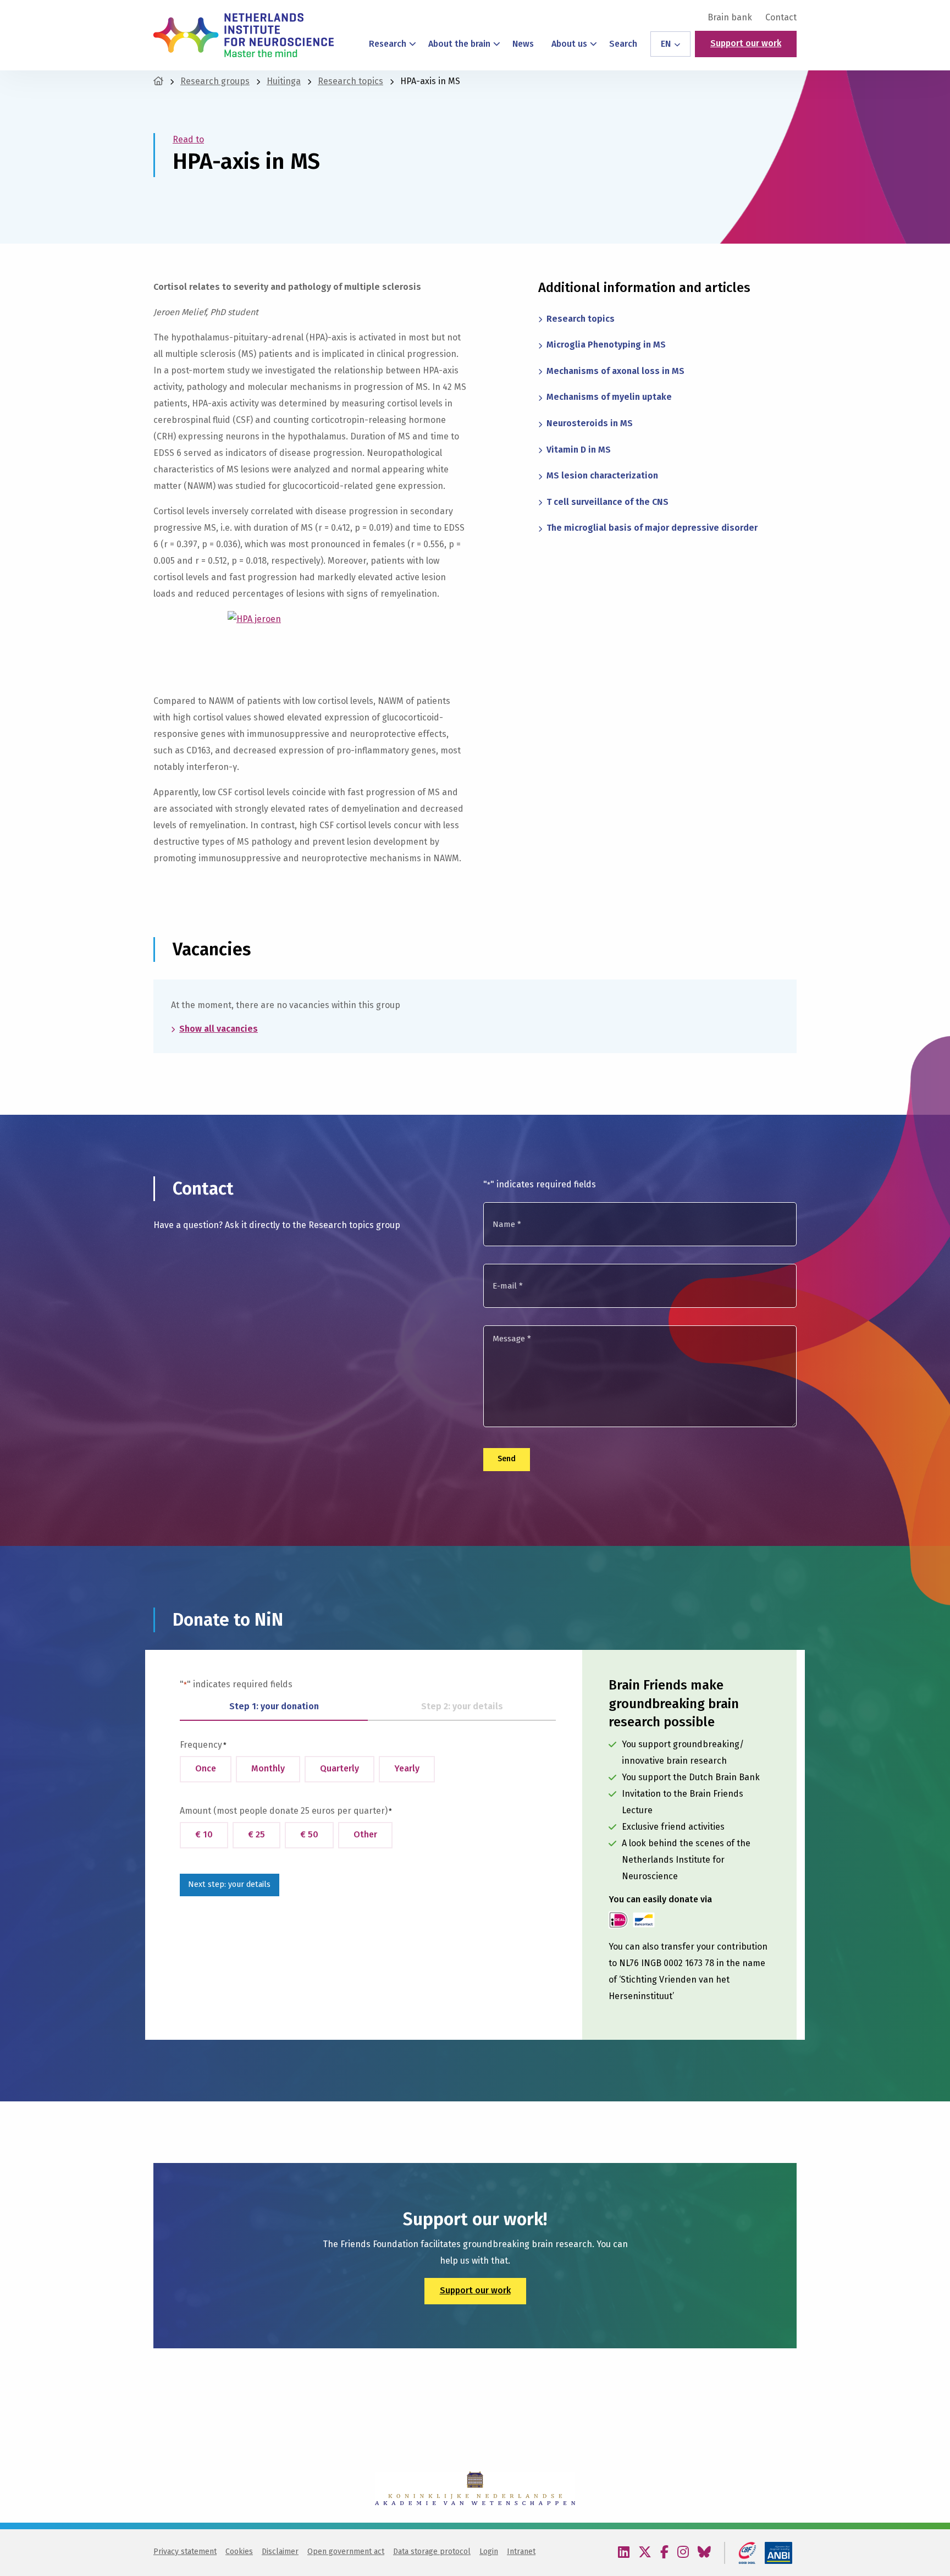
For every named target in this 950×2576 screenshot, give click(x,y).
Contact (781, 18)
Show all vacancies (219, 1029)
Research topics (581, 319)
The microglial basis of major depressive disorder (652, 528)
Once (206, 1768)
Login (489, 2552)
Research (388, 44)
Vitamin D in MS (579, 450)
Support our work (746, 43)
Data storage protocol (432, 2552)
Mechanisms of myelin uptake (609, 397)
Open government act (346, 2552)
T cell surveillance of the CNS (607, 502)
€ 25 (256, 1834)
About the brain (459, 44)
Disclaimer (280, 2552)
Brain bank (730, 18)
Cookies (239, 2552)
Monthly (268, 1768)
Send (507, 1459)
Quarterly (339, 1768)
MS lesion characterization (602, 475)
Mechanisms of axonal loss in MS (615, 371)
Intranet (521, 2552)
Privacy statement (185, 2552)
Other (365, 1834)
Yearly (407, 1768)
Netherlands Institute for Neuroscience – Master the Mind (244, 35)
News (523, 44)
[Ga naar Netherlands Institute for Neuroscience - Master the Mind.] (158, 81)
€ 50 (309, 1834)
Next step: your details (229, 1884)
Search (623, 44)
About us (569, 44)
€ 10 (204, 1834)
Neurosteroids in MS (590, 423)
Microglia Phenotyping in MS (606, 345)
